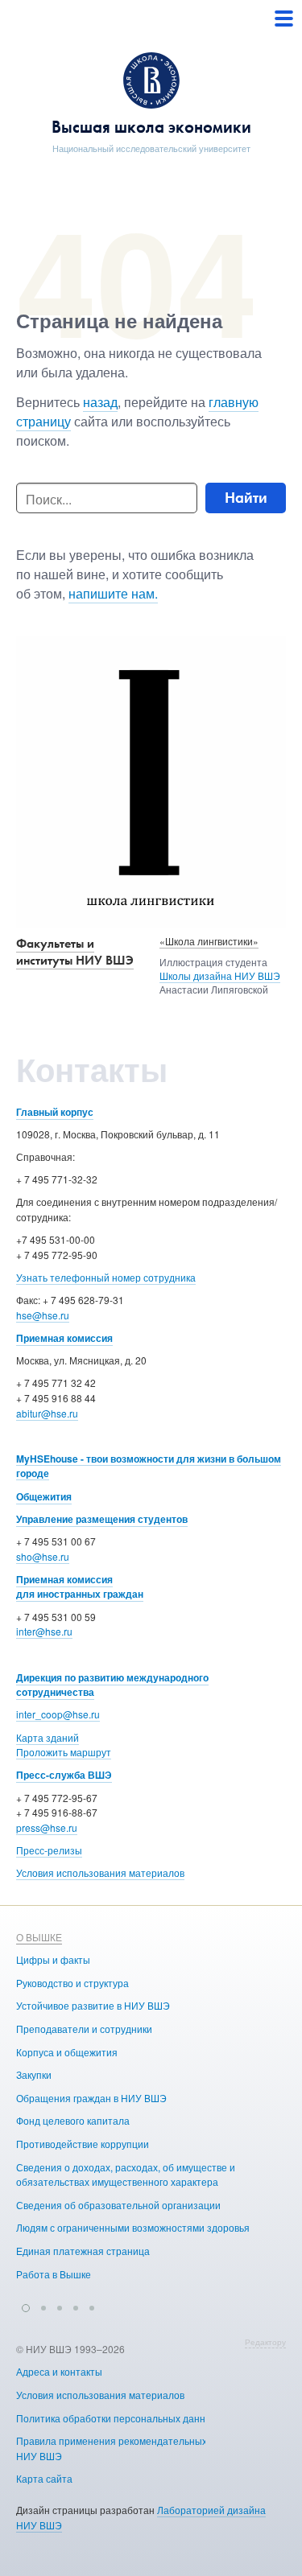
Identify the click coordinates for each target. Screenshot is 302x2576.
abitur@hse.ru (47, 1413)
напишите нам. (113, 593)
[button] (26, 2306)
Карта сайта (44, 2478)
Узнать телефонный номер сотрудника (106, 1277)
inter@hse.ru (44, 1631)
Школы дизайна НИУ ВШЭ (220, 975)
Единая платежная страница (83, 2251)
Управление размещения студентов (102, 1519)
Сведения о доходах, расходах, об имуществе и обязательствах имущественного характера (126, 2175)
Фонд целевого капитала (73, 2120)
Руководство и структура (72, 1983)
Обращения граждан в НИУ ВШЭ (91, 2098)
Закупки (34, 2074)
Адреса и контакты (59, 2371)
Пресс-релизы (49, 1850)
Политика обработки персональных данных (117, 2418)
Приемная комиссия (64, 1338)
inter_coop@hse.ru (58, 1714)
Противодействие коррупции (83, 2144)
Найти (246, 498)
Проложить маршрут (64, 1752)
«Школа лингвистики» (209, 941)
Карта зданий (48, 1737)
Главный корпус (55, 1112)
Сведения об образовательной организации (118, 2205)
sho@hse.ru (43, 1556)
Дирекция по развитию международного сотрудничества (112, 1685)
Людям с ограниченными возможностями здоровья (133, 2227)
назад (100, 402)
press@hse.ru (47, 1827)
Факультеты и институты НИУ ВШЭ (75, 952)
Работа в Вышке (54, 2274)
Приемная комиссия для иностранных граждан (80, 1587)
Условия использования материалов (100, 1872)
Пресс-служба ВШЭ (64, 1775)
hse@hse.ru (43, 1315)
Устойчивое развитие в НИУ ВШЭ (93, 2005)
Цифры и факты (53, 1959)
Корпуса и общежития (67, 2052)
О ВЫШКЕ (39, 1937)
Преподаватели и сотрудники (84, 2029)
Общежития (44, 1496)
